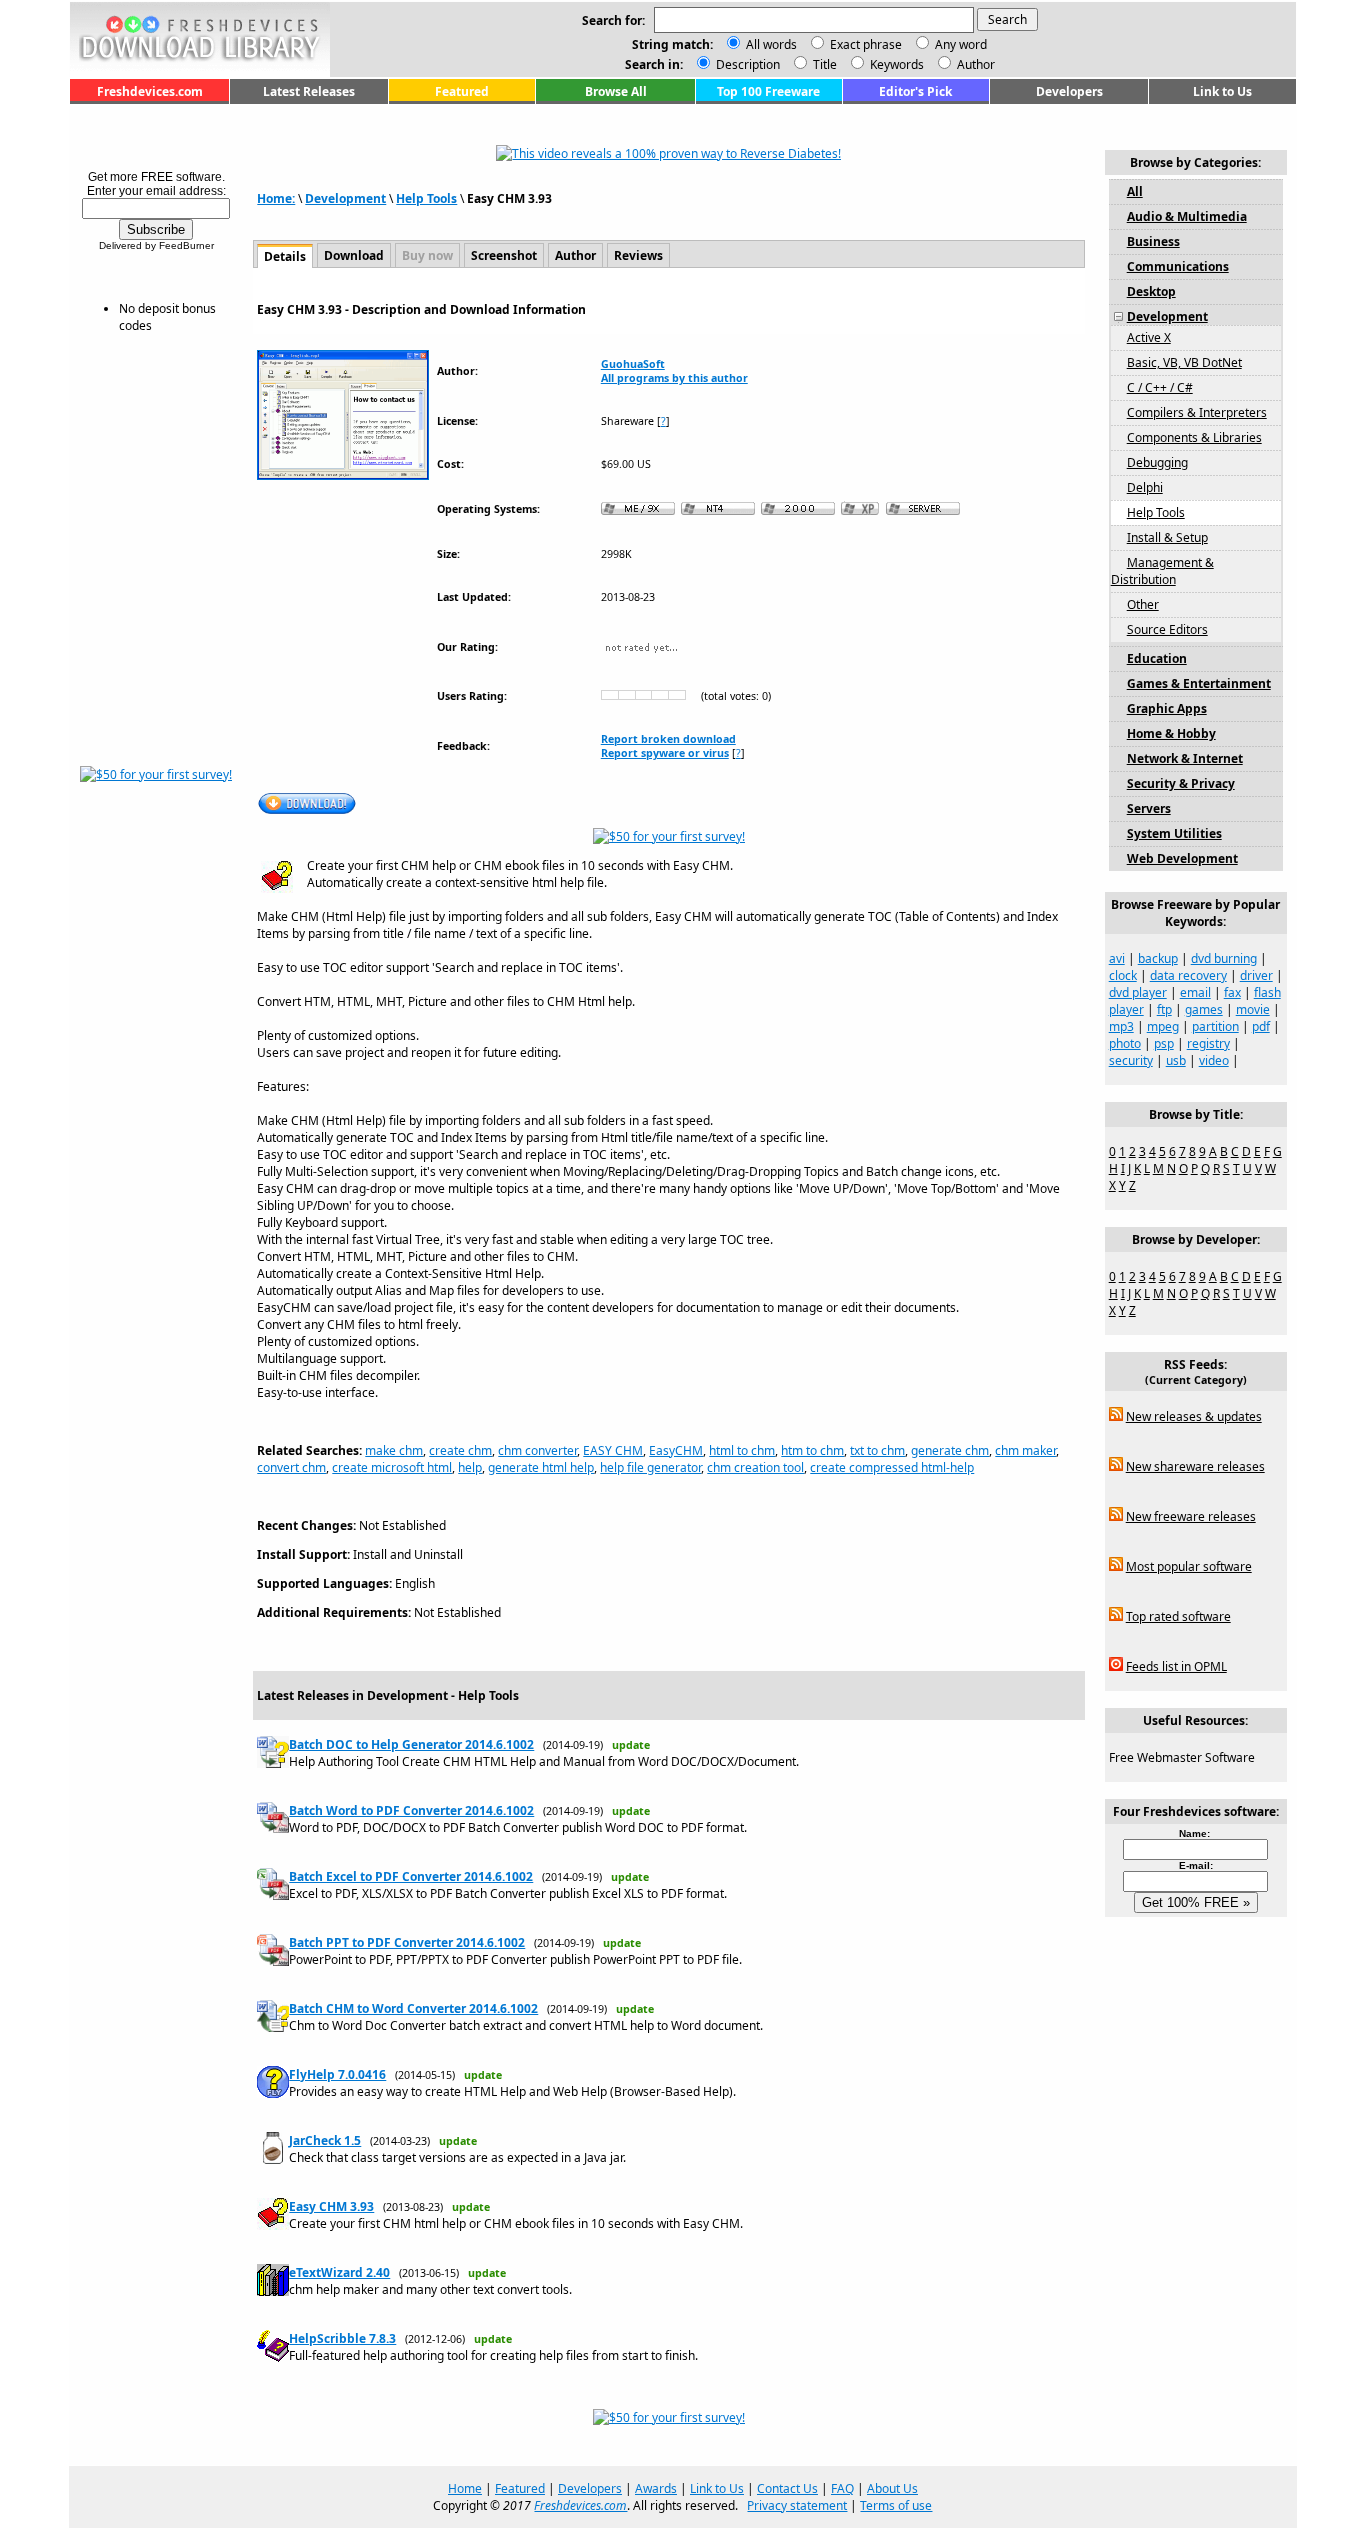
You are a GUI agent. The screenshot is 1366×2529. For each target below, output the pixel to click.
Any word (961, 44)
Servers (1149, 808)
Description (746, 64)
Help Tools (426, 198)
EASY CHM (613, 1450)
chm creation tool (755, 1467)
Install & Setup (1167, 537)
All (1135, 191)
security (1131, 1060)
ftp (1164, 1009)
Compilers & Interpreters (1197, 412)
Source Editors (1167, 629)
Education (1157, 658)
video (1214, 1060)
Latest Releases (309, 91)
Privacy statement (797, 2505)
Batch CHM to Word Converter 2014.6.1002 (413, 2008)
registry (1208, 1043)
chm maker (1025, 1450)
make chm (394, 1450)
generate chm (950, 1450)
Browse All (616, 91)
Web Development (1182, 858)
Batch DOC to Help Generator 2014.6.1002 (411, 1744)
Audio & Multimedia (1187, 216)
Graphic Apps (1167, 708)
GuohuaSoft (633, 364)
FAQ (842, 2488)
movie (1253, 1009)
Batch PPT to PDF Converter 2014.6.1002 (407, 1942)
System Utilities (1174, 833)
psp (1164, 1043)
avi (1117, 958)
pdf (1261, 1026)
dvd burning (1224, 958)
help (470, 1467)
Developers (1069, 91)
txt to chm (877, 1450)
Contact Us (787, 2488)
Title (823, 64)
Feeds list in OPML (1176, 1666)
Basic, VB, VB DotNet (1184, 362)
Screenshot (504, 255)
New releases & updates (1194, 1416)
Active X (1149, 337)
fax (1232, 992)
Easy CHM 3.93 (331, 2206)
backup (1158, 958)
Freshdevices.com (150, 91)
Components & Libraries (1194, 437)
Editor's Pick (915, 91)
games (1204, 1009)
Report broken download (668, 739)
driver (1256, 975)
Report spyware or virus (665, 753)
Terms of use (896, 2505)
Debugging (1157, 462)
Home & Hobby (1171, 733)
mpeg (1163, 1026)
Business (1153, 241)
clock (1123, 975)
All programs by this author (674, 378)
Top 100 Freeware (768, 91)
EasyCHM (676, 1450)
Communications (1178, 266)
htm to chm (812, 1450)
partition (1215, 1026)
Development (345, 198)
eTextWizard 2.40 (339, 2272)
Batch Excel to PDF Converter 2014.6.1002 (411, 1876)
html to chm (742, 1450)
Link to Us (1222, 91)
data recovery (1188, 975)
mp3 (1121, 1026)
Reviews (638, 255)
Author (974, 64)
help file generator (650, 1467)
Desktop (1151, 291)
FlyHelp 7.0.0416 (337, 2074)
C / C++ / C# (1160, 387)
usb (1176, 1060)
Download (354, 255)
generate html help (541, 1467)
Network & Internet (1185, 758)
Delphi (1145, 487)
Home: (276, 198)
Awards (656, 2488)
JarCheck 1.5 (325, 2140)
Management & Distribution (1162, 571)
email (1195, 992)
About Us (892, 2488)
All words (771, 44)
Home (465, 2488)
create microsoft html (392, 1467)
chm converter (537, 1450)
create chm (460, 1450)
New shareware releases (1195, 1466)
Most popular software (1189, 1566)
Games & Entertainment (1199, 683)
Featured (462, 91)
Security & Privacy (1181, 783)
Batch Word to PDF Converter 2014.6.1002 (411, 1810)
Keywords (895, 64)
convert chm (291, 1467)
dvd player (1138, 992)
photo (1125, 1043)
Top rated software (1178, 1616)
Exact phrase (866, 44)
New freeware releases (1191, 1516)
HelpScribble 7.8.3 (342, 2338)
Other (1143, 604)
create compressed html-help (892, 1467)
